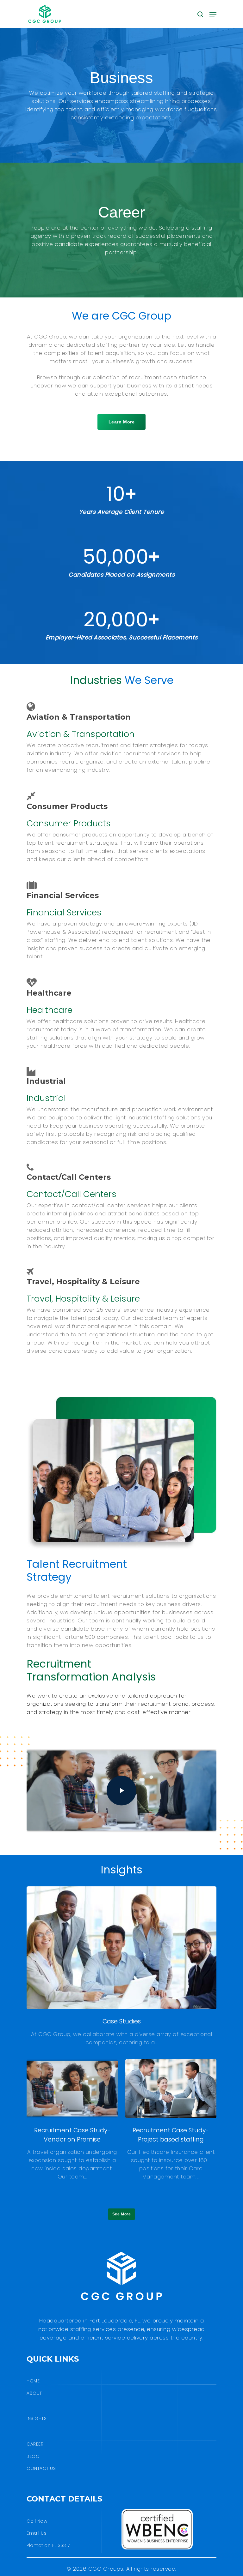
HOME (33, 2381)
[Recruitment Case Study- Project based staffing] (171, 2120)
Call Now (37, 2521)
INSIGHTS (37, 2418)
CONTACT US (41, 2468)
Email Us (37, 2533)
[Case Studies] (121, 1966)
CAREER (35, 2444)
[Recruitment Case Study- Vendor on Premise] (72, 2120)
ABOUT (34, 2393)
